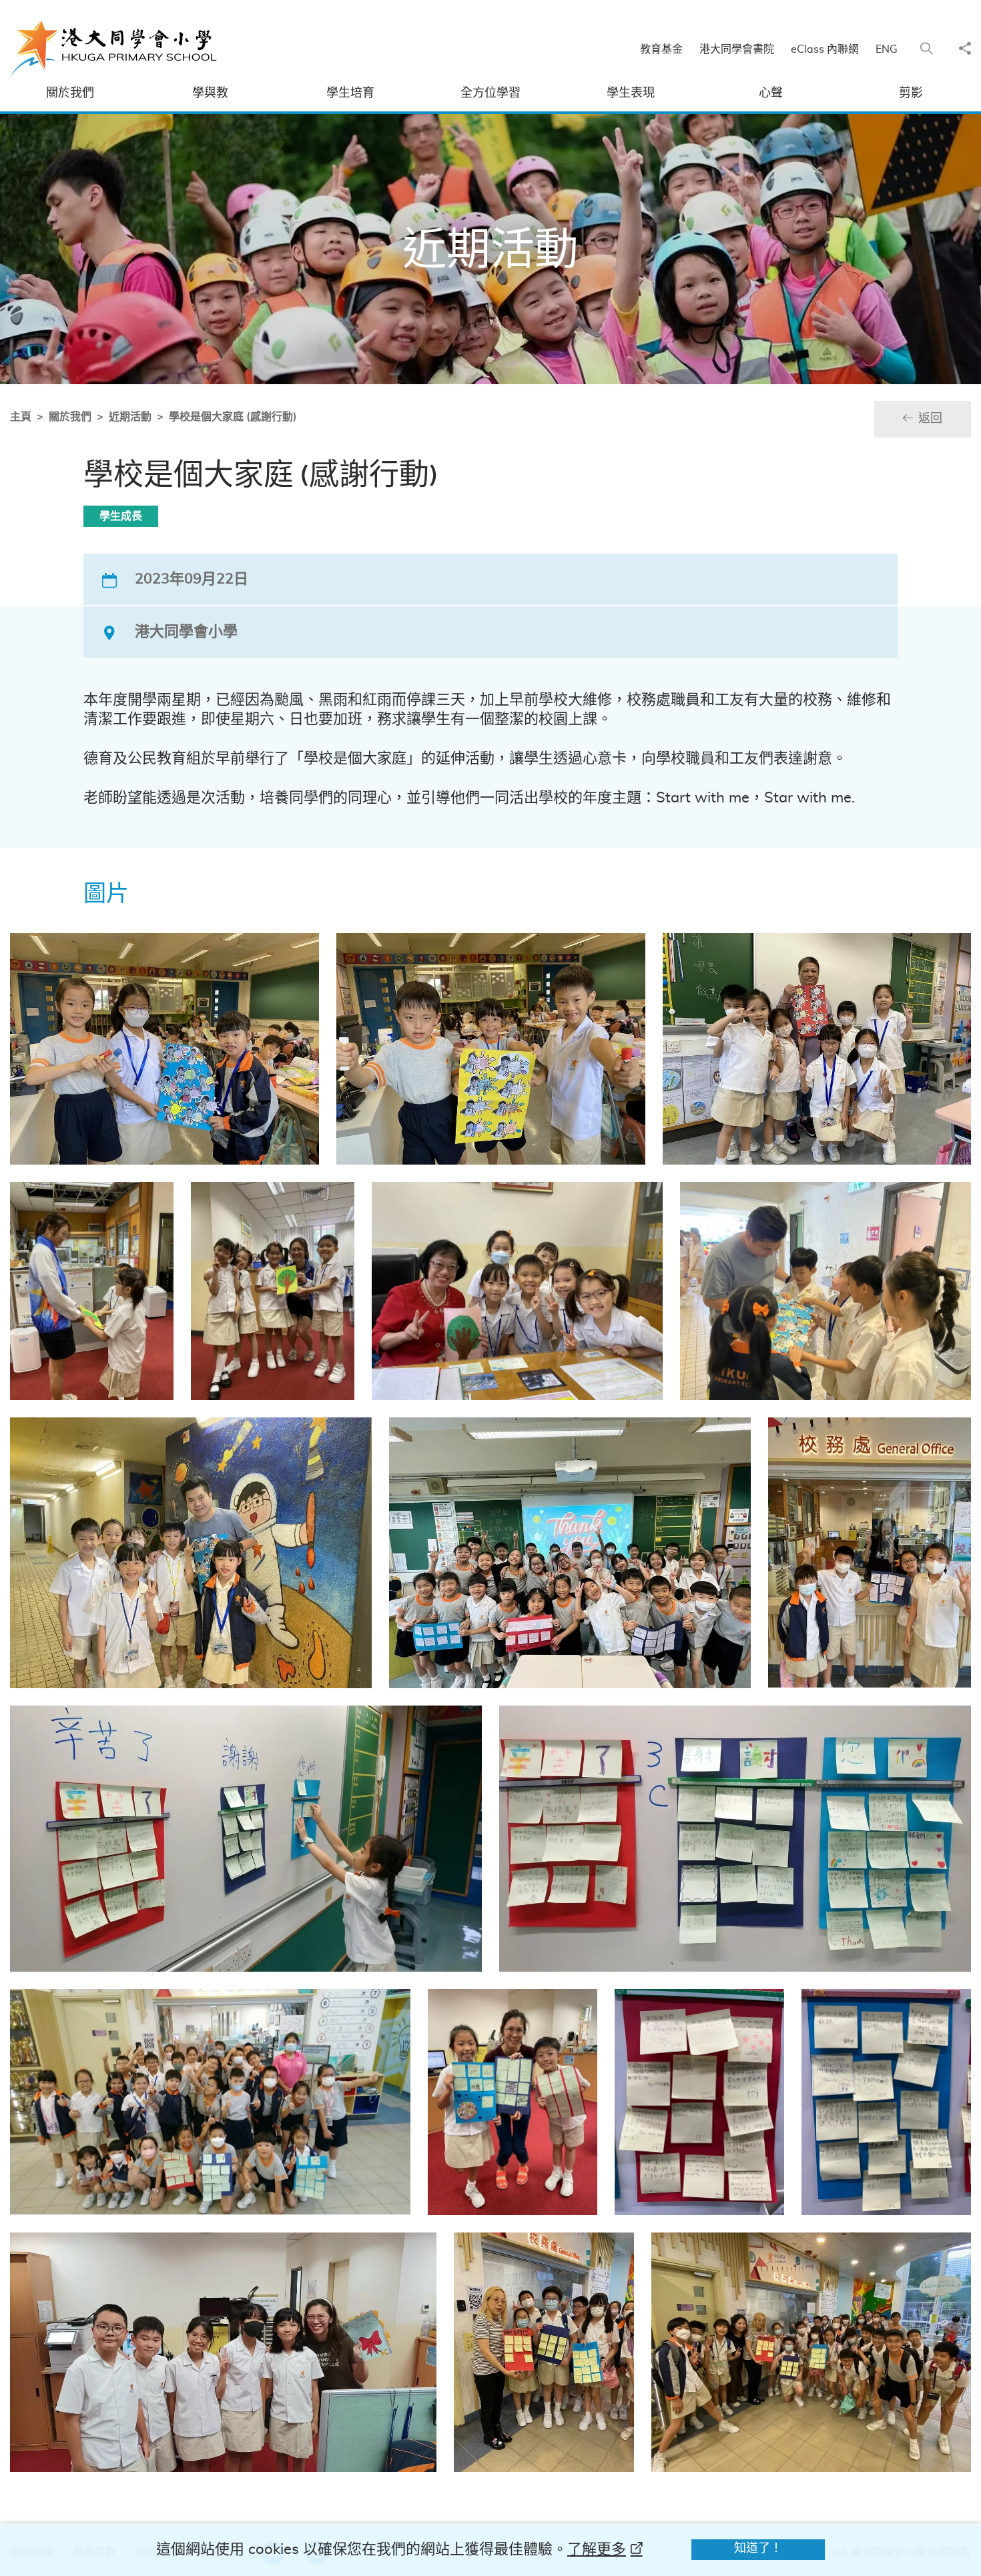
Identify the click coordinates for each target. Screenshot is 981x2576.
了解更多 (597, 2549)
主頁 (21, 417)
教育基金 (661, 49)
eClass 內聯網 (825, 49)
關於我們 (70, 417)
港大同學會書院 (737, 49)
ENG (887, 49)
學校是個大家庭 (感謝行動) (233, 417)
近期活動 (130, 417)
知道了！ (758, 2549)
